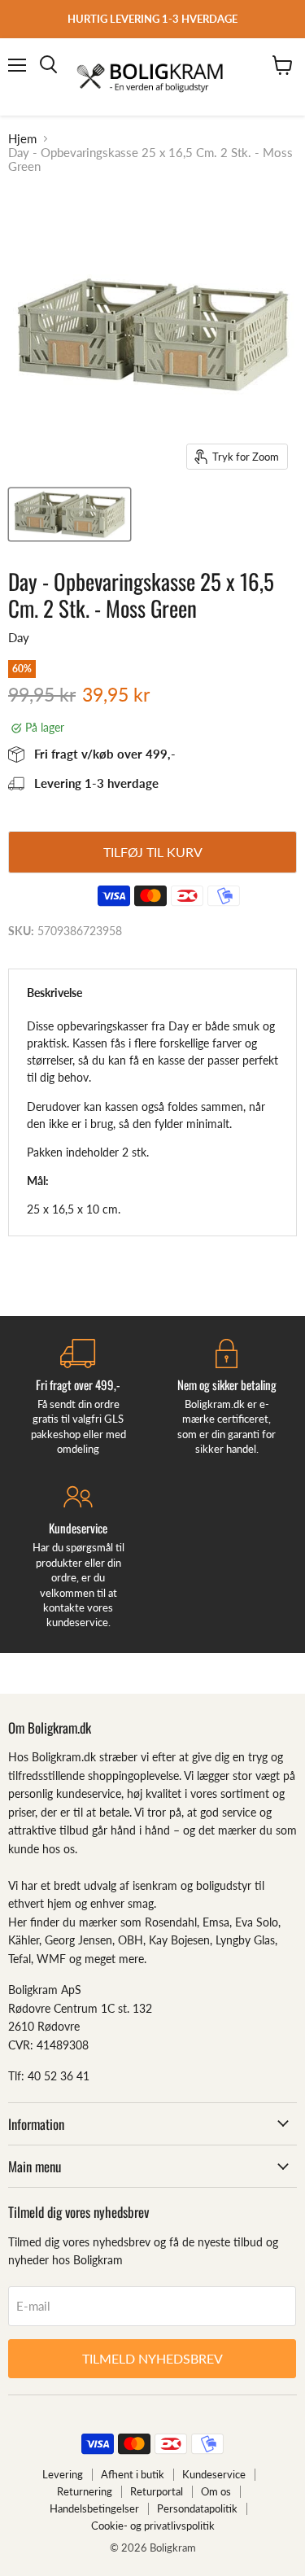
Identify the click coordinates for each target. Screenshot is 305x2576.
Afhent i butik (133, 2474)
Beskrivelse (54, 993)
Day (19, 637)
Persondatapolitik (197, 2508)
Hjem (22, 139)
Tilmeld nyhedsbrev (152, 2358)
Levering (63, 2474)
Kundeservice (214, 2474)
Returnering (85, 2491)
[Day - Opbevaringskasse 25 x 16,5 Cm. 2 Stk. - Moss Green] (70, 514)
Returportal (157, 2491)
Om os (216, 2491)
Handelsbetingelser (94, 2508)
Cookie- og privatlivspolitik (153, 2526)
